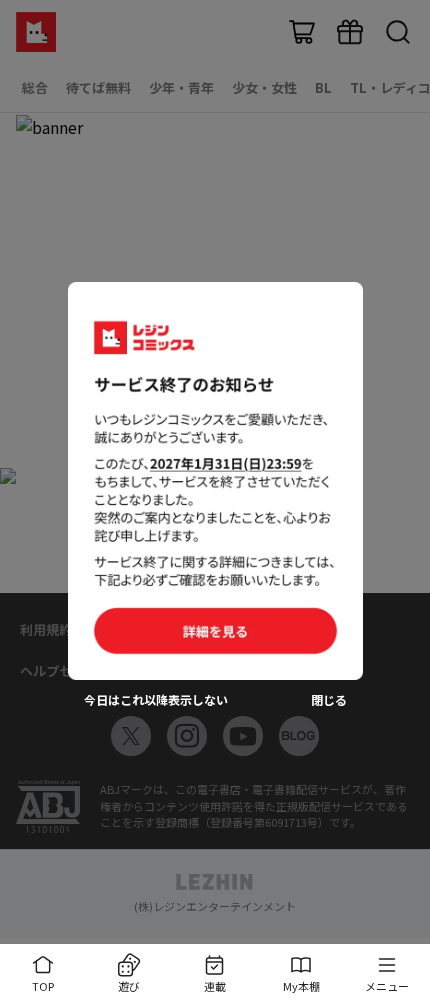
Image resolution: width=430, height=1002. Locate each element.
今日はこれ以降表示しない (156, 700)
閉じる (329, 700)
